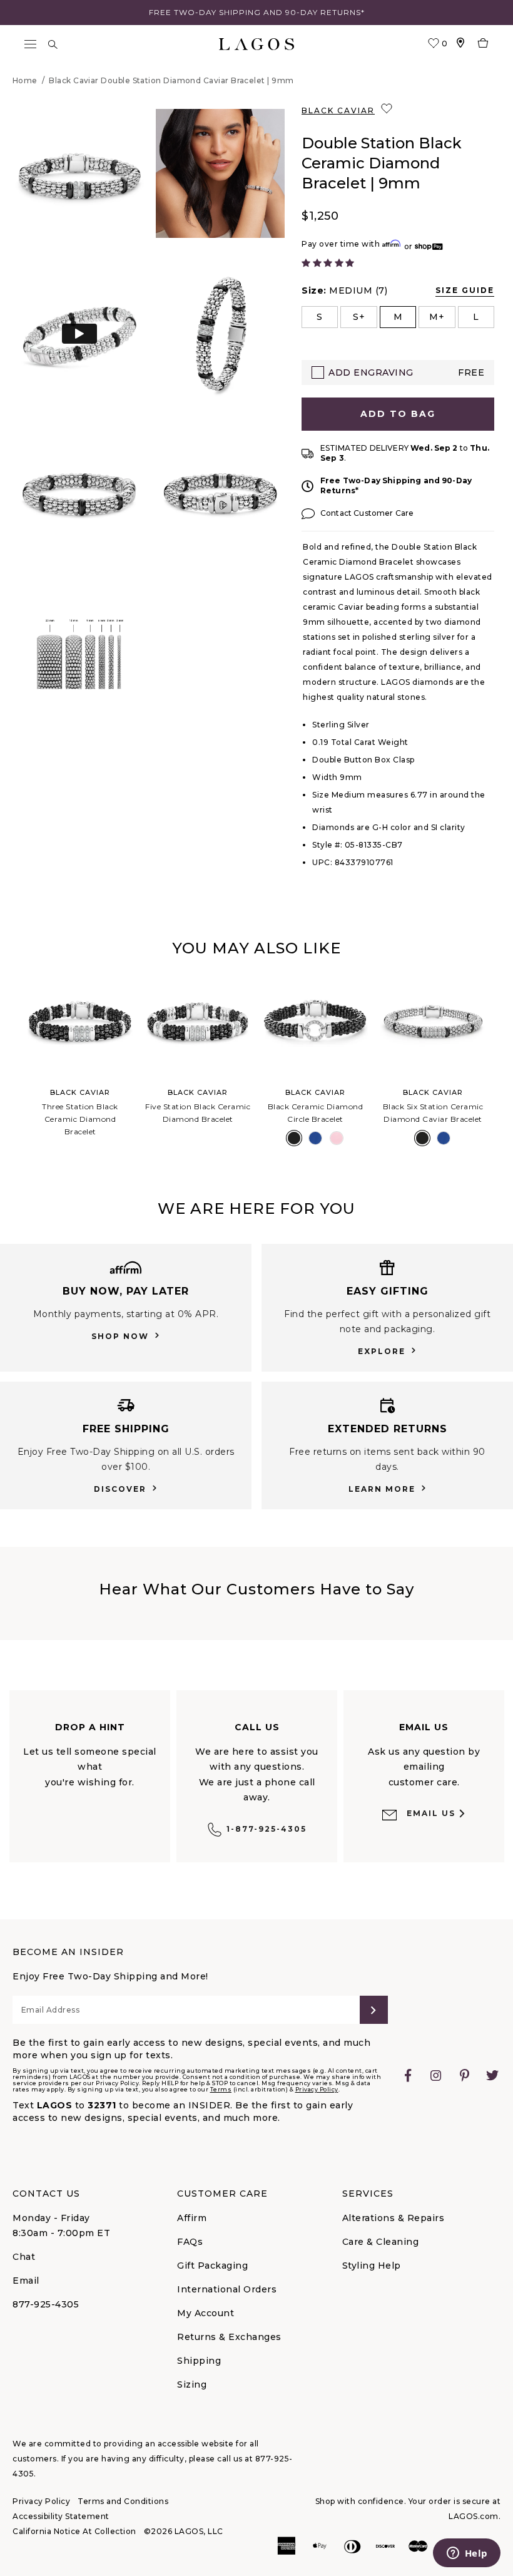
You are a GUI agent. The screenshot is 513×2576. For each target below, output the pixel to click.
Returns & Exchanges (229, 2337)
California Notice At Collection (74, 2531)
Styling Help (372, 2266)
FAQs (190, 2242)
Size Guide (465, 290)
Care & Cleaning (381, 2242)
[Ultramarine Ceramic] (315, 1138)
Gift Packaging (212, 2266)
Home (25, 80)
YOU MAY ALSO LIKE (256, 948)
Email (26, 2281)
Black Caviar (338, 110)
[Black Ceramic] (294, 1138)
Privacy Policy (317, 2089)
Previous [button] (11, 1064)
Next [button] (502, 1064)
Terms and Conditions (123, 2501)
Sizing (192, 2384)
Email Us (431, 1813)
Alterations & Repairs (394, 2218)
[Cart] (483, 44)
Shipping (199, 2361)
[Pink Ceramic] (337, 1138)
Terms (221, 2089)
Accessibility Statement (61, 2516)
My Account (206, 2313)
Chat (24, 2257)
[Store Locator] (460, 44)
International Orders (227, 2289)
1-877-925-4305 (267, 1829)
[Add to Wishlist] (388, 109)
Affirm (192, 2218)
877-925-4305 (46, 2304)
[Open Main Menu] (30, 44)
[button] (79, 173)
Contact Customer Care (367, 513)
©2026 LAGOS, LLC (184, 2531)
